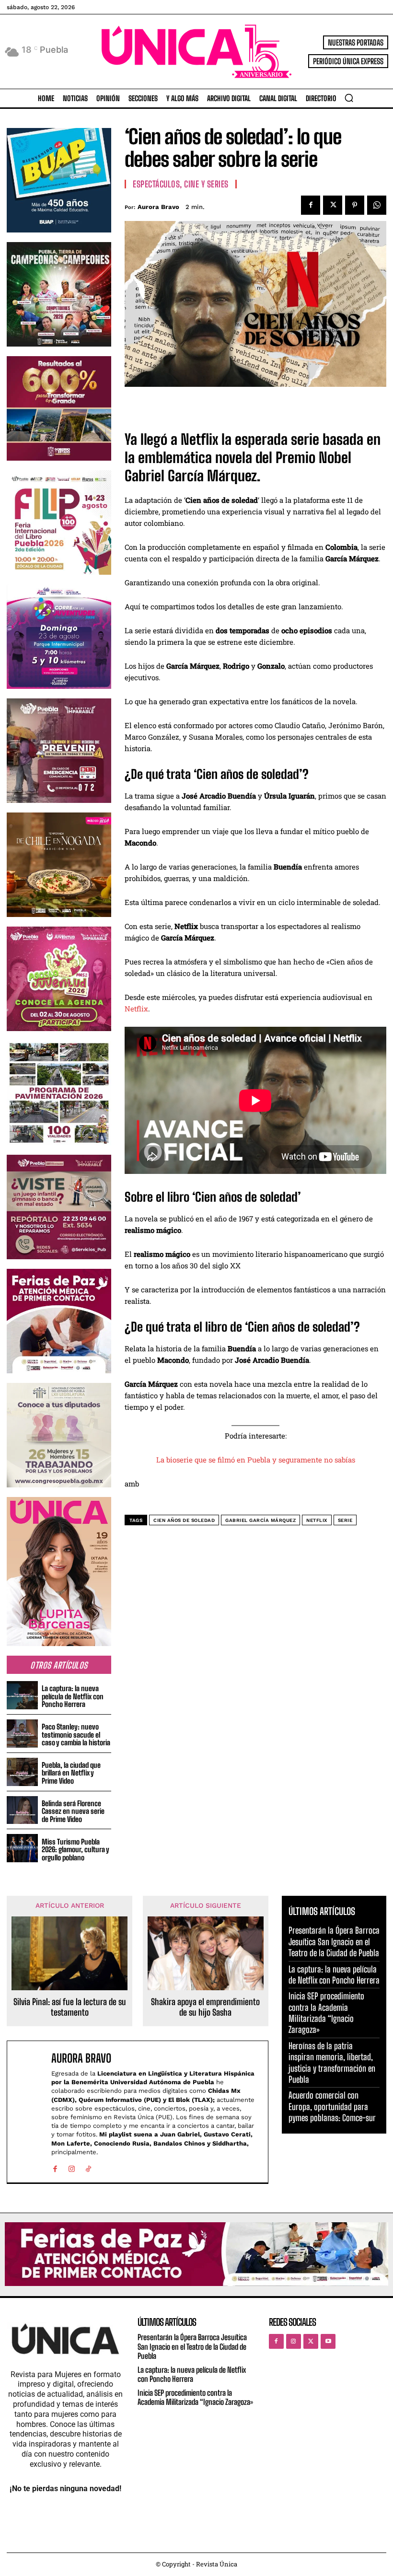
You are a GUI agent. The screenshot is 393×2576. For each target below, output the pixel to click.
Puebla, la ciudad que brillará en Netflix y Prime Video (71, 1773)
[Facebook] (311, 205)
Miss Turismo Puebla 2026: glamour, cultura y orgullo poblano (75, 1850)
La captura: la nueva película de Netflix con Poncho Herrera (73, 1696)
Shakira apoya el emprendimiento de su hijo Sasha (205, 2007)
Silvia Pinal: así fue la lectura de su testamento (70, 2007)
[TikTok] (88, 2167)
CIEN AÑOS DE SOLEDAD (184, 1520)
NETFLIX (317, 1520)
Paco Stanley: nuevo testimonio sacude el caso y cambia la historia (76, 1735)
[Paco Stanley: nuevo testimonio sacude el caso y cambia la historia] (22, 1734)
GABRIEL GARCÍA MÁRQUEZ (260, 1520)
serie (345, 1520)
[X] (333, 205)
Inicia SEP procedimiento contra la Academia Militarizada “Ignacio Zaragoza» (326, 2013)
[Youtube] (328, 2341)
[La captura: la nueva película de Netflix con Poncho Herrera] (22, 1695)
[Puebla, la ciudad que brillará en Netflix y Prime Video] (22, 1772)
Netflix (136, 1009)
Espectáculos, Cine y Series (181, 184)
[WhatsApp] (377, 205)
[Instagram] (72, 2167)
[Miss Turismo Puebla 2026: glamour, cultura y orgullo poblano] (22, 1848)
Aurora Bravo (158, 207)
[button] (349, 98)
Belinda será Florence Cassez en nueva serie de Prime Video (73, 1811)
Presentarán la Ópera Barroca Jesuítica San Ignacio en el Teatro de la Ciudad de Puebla (334, 1942)
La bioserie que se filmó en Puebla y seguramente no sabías (256, 1460)
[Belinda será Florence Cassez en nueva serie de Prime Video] (22, 1810)
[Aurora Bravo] (31, 2112)
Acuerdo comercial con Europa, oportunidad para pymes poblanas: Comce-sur (332, 2106)
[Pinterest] (355, 205)
